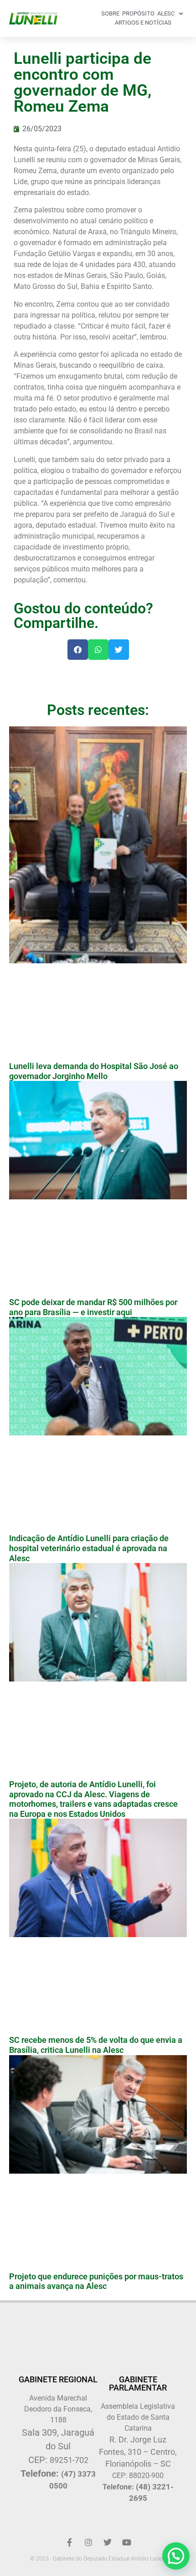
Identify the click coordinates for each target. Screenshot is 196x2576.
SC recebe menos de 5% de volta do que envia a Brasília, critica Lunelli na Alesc (96, 2045)
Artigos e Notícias (143, 23)
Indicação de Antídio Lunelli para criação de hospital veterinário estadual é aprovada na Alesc (89, 1548)
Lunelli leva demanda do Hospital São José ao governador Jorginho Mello (94, 1071)
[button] (78, 650)
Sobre (110, 13)
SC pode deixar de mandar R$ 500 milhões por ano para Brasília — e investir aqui (93, 1307)
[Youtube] (127, 2542)
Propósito (138, 13)
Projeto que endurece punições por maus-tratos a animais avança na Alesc (96, 2281)
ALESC (166, 13)
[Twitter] (108, 2542)
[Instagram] (88, 2542)
